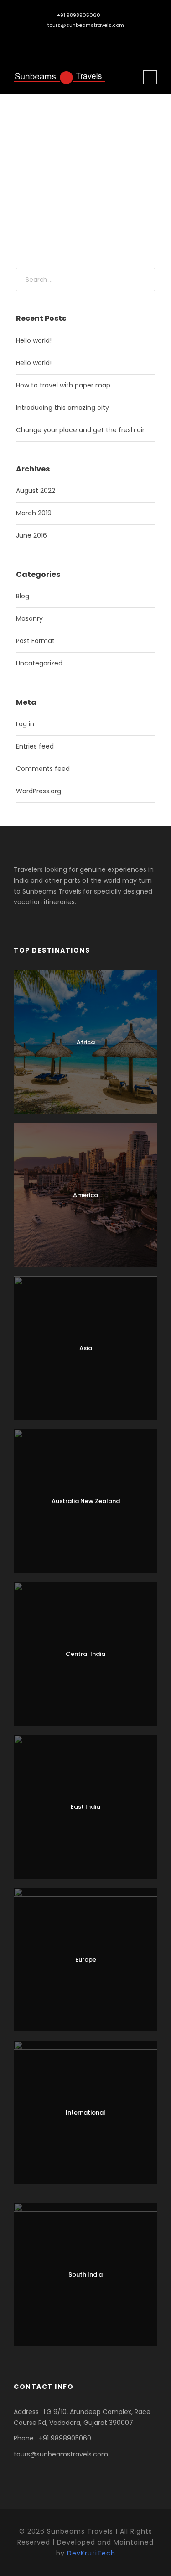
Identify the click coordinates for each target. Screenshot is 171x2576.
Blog (23, 596)
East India (85, 1807)
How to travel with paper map (63, 385)
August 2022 (36, 491)
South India (85, 2275)
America (85, 1195)
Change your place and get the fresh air (80, 430)
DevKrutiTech (91, 2553)
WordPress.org (39, 791)
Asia (86, 1348)
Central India (85, 1654)
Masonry (29, 618)
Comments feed (43, 769)
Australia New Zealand (86, 1501)
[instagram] (92, 40)
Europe (86, 1960)
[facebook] (79, 40)
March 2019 (34, 513)
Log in (25, 724)
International (85, 2113)
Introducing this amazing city (62, 408)
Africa (86, 1042)
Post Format (35, 641)
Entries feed (35, 746)
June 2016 (31, 535)
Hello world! (34, 340)
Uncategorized (39, 663)
